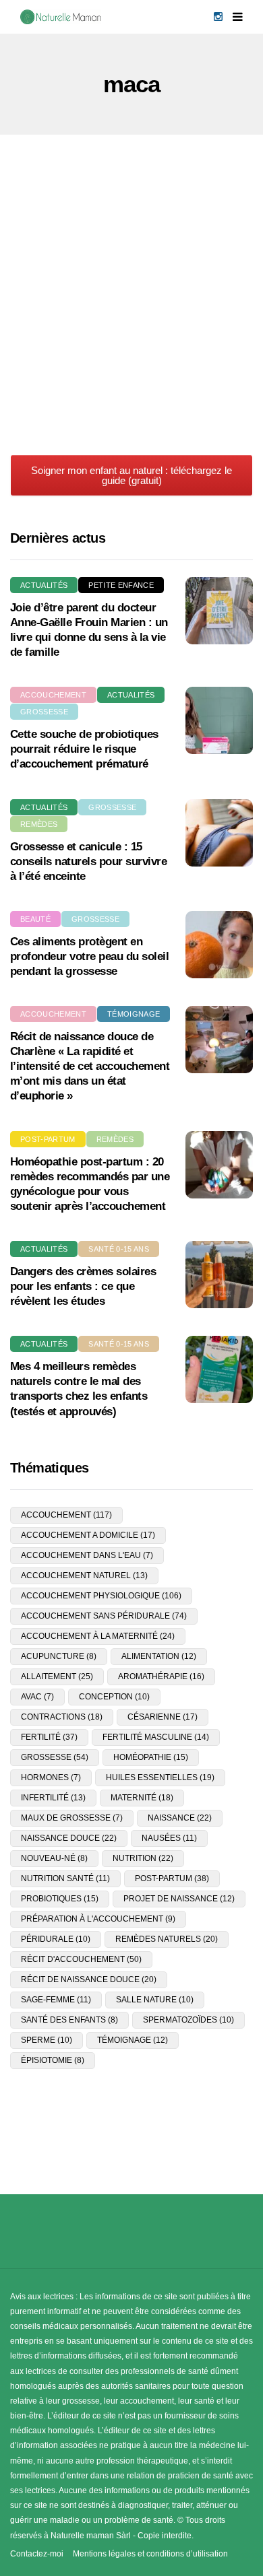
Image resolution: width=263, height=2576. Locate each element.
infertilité (53, 1798)
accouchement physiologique (101, 1596)
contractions (62, 1717)
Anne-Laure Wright (66, 446)
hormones (51, 1777)
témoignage (133, 2040)
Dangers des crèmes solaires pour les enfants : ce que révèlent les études (83, 1286)
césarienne (163, 1717)
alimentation (159, 1656)
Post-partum (48, 1139)
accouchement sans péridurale (104, 1616)
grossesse (55, 1757)
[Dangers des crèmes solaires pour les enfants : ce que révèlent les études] (219, 1275)
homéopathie (151, 1757)
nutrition (143, 1858)
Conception (60, 257)
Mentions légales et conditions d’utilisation (150, 2554)
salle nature (155, 2000)
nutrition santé (65, 1878)
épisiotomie (53, 2060)
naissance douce (69, 1838)
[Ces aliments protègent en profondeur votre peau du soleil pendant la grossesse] (219, 945)
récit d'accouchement (81, 1959)
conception (114, 1697)
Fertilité (126, 257)
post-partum (172, 1878)
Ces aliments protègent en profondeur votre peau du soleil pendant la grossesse (89, 956)
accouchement (66, 1515)
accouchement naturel (84, 1575)
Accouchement (53, 695)
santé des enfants (69, 2020)
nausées (169, 1838)
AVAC (37, 1697)
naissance (180, 1818)
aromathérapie (161, 1676)
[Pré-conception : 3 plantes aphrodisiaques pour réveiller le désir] (131, 306)
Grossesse (44, 712)
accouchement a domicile (88, 1535)
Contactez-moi (37, 2554)
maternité (142, 1798)
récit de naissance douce (89, 1979)
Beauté (35, 919)
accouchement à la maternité (98, 1636)
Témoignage (134, 1014)
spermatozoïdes (188, 2020)
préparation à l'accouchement (98, 1919)
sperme (47, 2040)
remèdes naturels (167, 1939)
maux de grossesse (72, 1818)
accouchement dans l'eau (87, 1555)
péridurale (56, 1939)
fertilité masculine (156, 1737)
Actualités (44, 585)
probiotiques (60, 1899)
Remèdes (39, 824)
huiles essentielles (160, 1777)
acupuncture (59, 1656)
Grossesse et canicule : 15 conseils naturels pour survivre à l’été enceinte (88, 861)
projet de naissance (179, 1899)
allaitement (57, 1676)
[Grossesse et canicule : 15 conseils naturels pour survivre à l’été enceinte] (219, 833)
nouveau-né (54, 1858)
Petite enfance (121, 585)
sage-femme (56, 2000)
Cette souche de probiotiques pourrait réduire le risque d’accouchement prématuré (84, 749)
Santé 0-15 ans (119, 1249)
